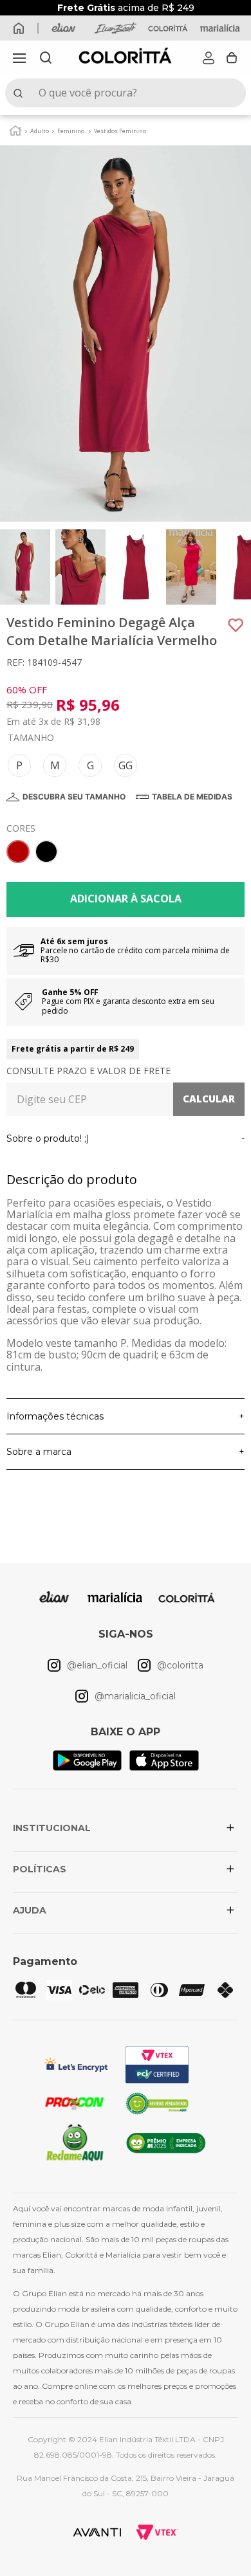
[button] (19, 58)
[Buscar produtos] (21, 93)
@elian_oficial (97, 1665)
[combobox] (126, 93)
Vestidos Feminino (120, 131)
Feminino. (71, 131)
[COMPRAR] (126, 900)
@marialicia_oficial (135, 1696)
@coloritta (180, 1665)
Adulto (40, 131)
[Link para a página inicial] (15, 130)
